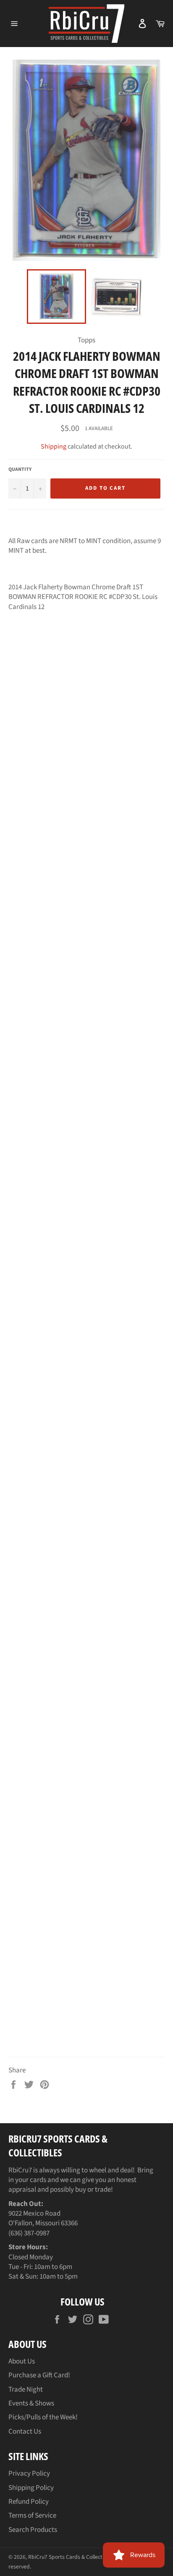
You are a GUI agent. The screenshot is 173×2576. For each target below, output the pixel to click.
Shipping (54, 446)
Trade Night (26, 2390)
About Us (22, 2361)
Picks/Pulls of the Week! (43, 2417)
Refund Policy (29, 2502)
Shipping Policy (31, 2488)
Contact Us (25, 2432)
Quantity (20, 470)
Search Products (33, 2530)
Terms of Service (32, 2516)
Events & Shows (31, 2403)
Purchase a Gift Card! (39, 2375)
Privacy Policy (29, 2474)
